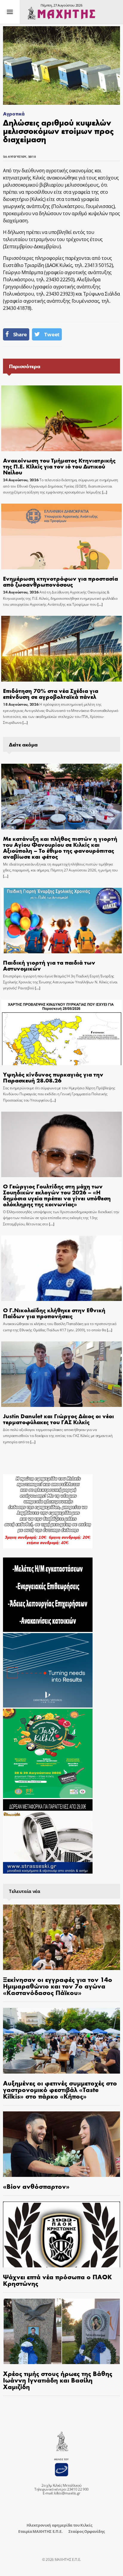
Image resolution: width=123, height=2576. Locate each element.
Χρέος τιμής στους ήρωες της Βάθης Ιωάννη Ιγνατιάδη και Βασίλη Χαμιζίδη (58, 2380)
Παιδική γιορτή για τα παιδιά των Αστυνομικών (49, 965)
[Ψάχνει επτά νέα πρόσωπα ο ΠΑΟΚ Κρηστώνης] (61, 2234)
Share (20, 334)
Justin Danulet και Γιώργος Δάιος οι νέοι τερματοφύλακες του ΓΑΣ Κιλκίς (59, 1419)
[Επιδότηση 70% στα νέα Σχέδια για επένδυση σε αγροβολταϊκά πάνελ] (61, 649)
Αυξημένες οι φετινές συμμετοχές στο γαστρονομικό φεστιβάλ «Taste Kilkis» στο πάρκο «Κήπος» (60, 2089)
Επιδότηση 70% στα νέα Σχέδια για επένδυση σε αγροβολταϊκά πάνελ (51, 693)
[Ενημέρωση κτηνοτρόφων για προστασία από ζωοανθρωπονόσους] (61, 536)
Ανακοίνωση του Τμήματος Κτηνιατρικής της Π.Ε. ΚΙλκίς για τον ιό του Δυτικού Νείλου (59, 466)
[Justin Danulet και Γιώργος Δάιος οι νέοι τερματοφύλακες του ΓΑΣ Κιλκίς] (61, 1374)
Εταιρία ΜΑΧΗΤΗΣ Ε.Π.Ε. (40, 2531)
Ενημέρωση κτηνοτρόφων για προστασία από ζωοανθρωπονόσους (60, 581)
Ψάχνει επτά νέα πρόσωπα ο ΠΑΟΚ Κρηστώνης (57, 2280)
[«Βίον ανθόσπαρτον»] (61, 2144)
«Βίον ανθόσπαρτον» (36, 2186)
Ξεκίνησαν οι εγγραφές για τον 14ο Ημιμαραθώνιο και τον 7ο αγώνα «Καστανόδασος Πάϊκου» (58, 1986)
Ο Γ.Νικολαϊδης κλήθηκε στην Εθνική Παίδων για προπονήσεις (54, 1313)
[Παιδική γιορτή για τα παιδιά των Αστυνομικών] (61, 921)
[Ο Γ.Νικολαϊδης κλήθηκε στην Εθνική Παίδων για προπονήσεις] (61, 1268)
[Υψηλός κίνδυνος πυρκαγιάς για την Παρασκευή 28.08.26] (61, 1033)
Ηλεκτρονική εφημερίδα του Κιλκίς (59, 2525)
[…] (104, 492)
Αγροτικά (14, 114)
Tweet (52, 334)
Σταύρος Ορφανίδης (87, 2531)
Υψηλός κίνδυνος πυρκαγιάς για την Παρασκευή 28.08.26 (53, 1077)
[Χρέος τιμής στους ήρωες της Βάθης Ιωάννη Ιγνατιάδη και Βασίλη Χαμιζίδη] (61, 2331)
